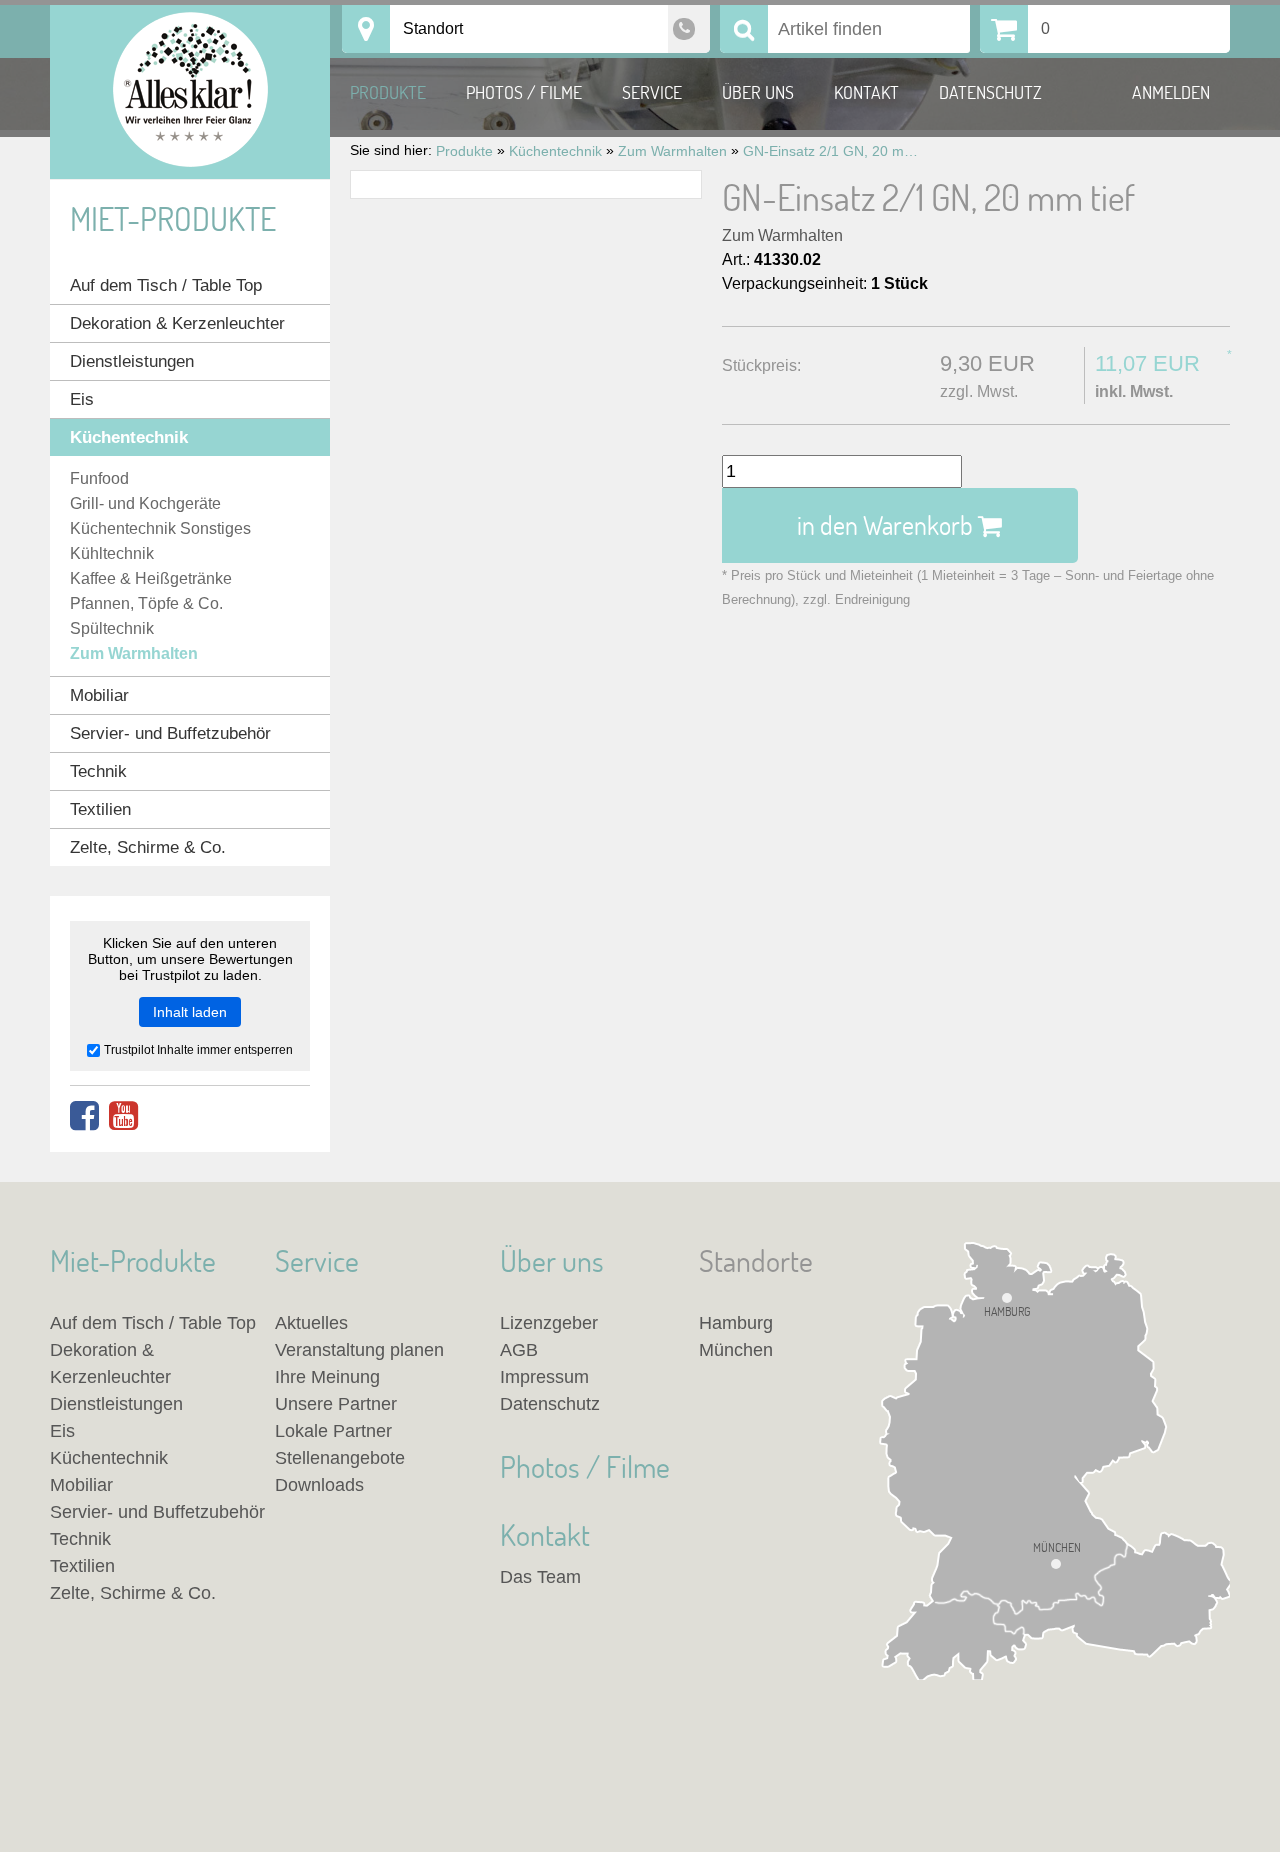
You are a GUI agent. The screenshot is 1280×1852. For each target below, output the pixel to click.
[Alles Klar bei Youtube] (123, 1116)
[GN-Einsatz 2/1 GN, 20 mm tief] (526, 184)
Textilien (100, 809)
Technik (98, 771)
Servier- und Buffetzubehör (170, 733)
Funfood (99, 478)
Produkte (388, 92)
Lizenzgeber (549, 1323)
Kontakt (866, 92)
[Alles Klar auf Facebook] (84, 1116)
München (1057, 1547)
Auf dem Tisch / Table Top (166, 285)
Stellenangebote (340, 1458)
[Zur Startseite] (190, 92)
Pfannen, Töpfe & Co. (146, 603)
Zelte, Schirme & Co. (148, 847)
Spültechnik (112, 628)
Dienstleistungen (132, 361)
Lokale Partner (333, 1431)
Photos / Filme (524, 92)
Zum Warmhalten (782, 235)
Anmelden (1171, 92)
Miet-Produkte (173, 218)
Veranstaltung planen (359, 1350)
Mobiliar (99, 695)
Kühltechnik (112, 553)
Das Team (540, 1577)
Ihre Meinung (327, 1377)
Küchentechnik (129, 437)
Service (652, 92)
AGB (519, 1350)
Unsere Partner (336, 1404)
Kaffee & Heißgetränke (151, 578)
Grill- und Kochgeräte (145, 503)
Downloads (319, 1485)
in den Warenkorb (887, 525)
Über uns (758, 92)
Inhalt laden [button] (190, 1012)
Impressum (544, 1377)
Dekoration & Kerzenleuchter (177, 323)
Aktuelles (311, 1323)
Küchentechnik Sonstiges (160, 528)
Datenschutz (990, 92)
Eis (82, 399)
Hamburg (1007, 1311)
